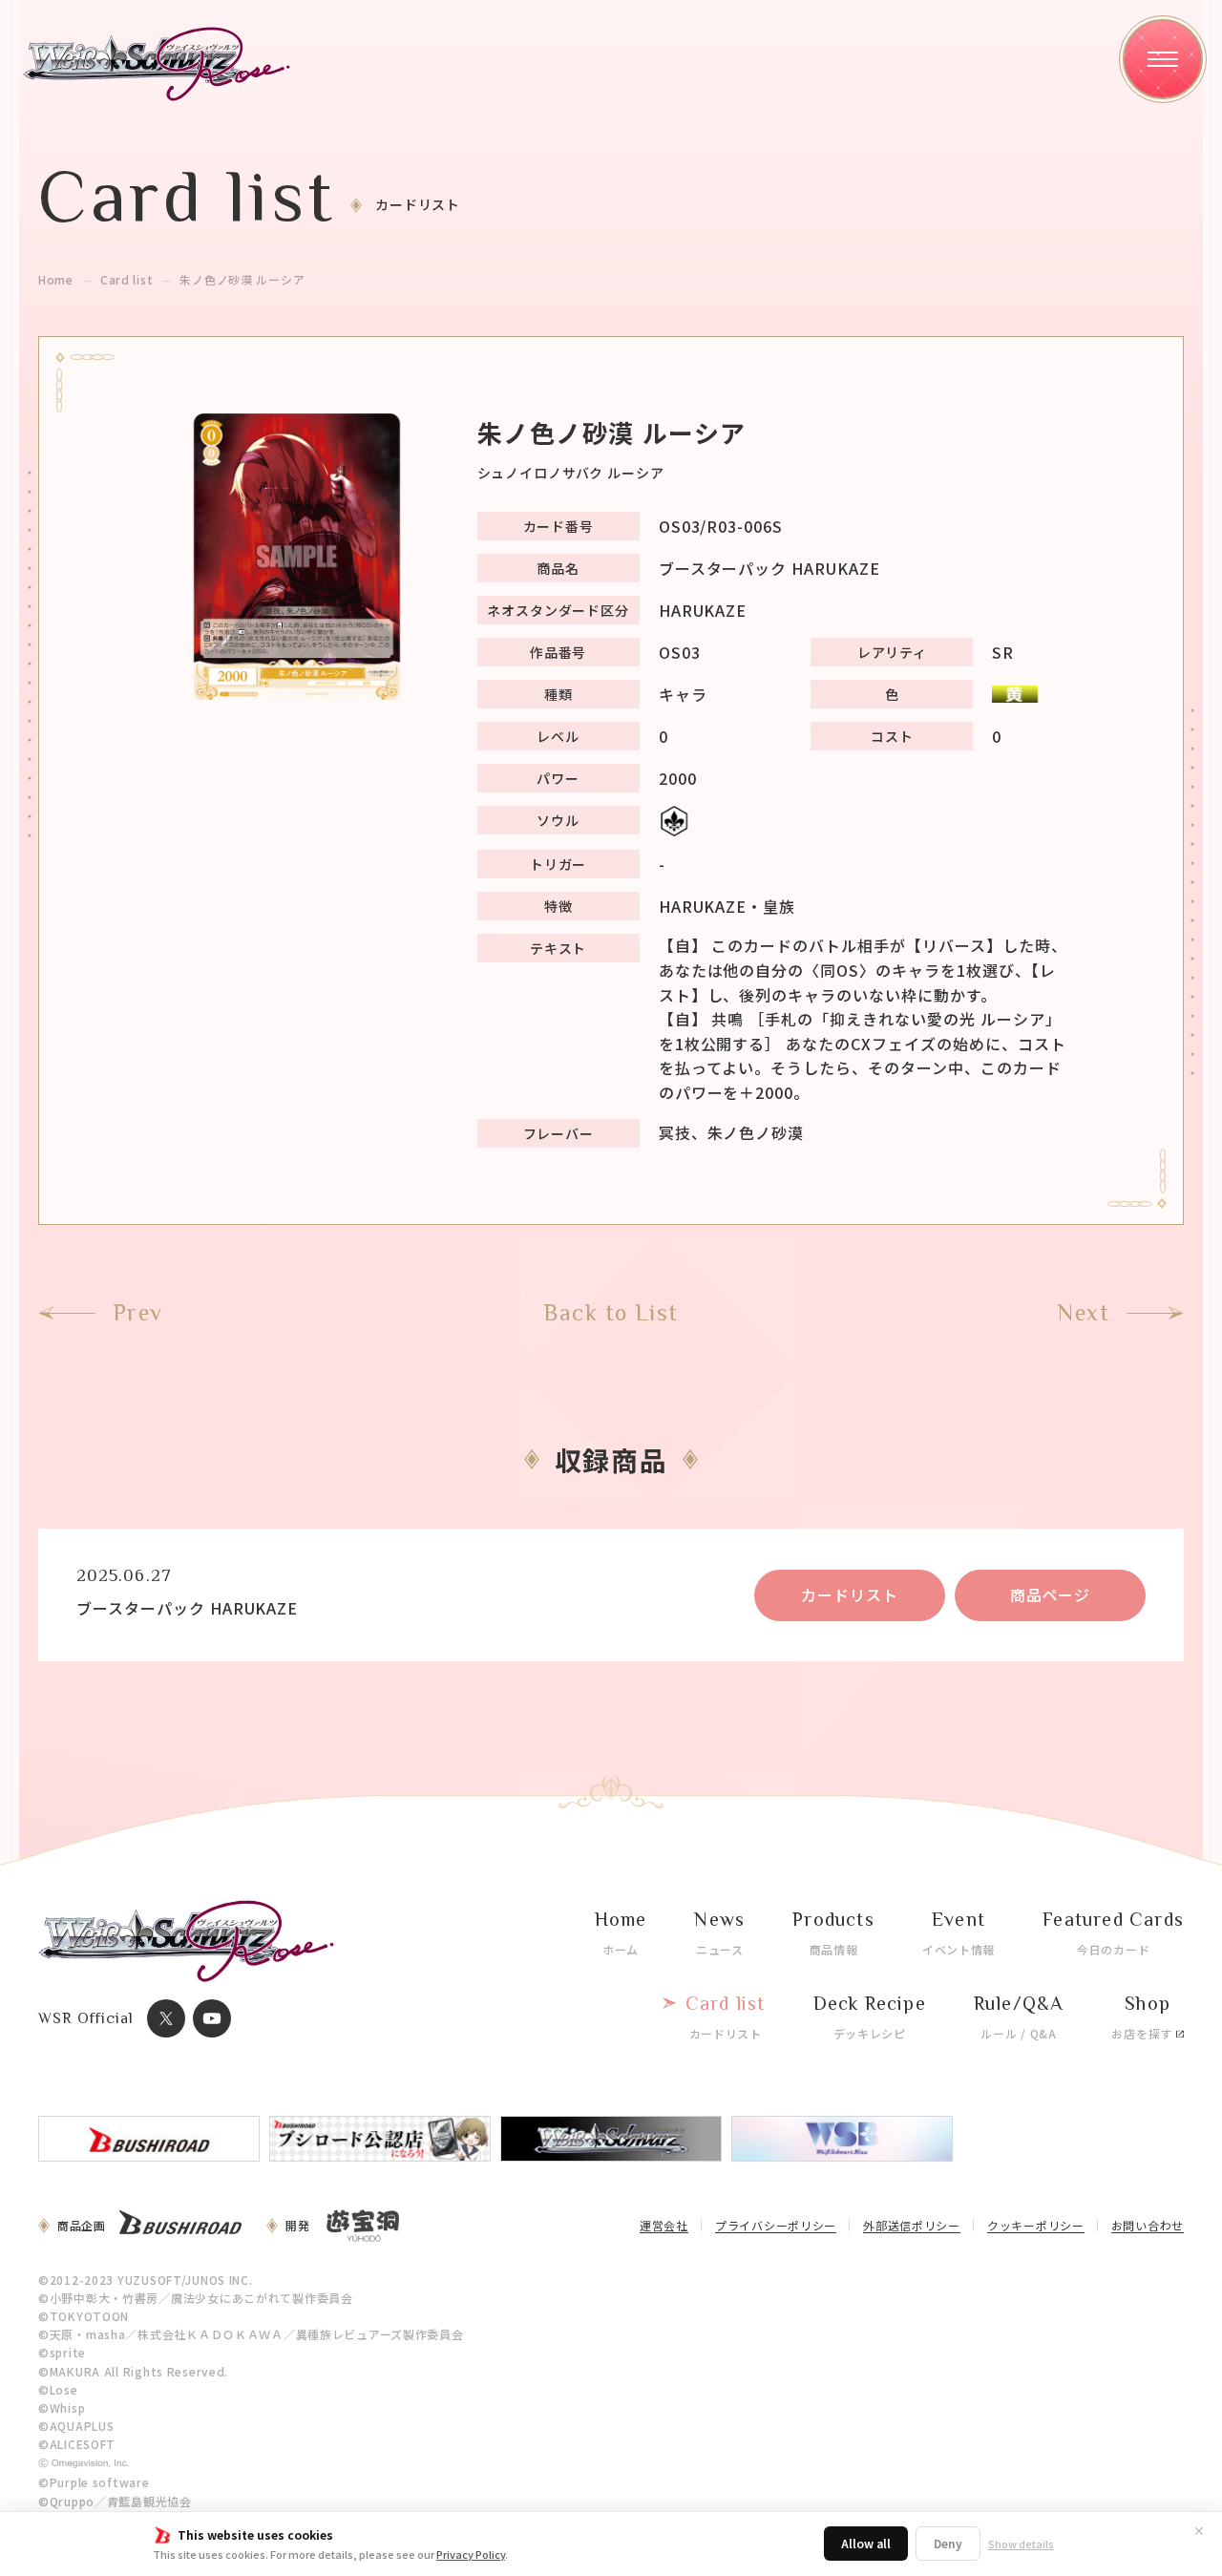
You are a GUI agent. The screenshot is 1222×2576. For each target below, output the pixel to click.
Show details (1021, 2544)
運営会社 (664, 2227)
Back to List (611, 1313)
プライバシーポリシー (776, 2227)
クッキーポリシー (1036, 2227)
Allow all (866, 2543)
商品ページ (1051, 1594)
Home (56, 280)
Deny (948, 2543)
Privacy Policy (471, 2554)
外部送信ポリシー (912, 2227)
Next (1083, 1313)
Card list (126, 280)
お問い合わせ (1148, 2227)
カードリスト (850, 1594)
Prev (138, 1313)
